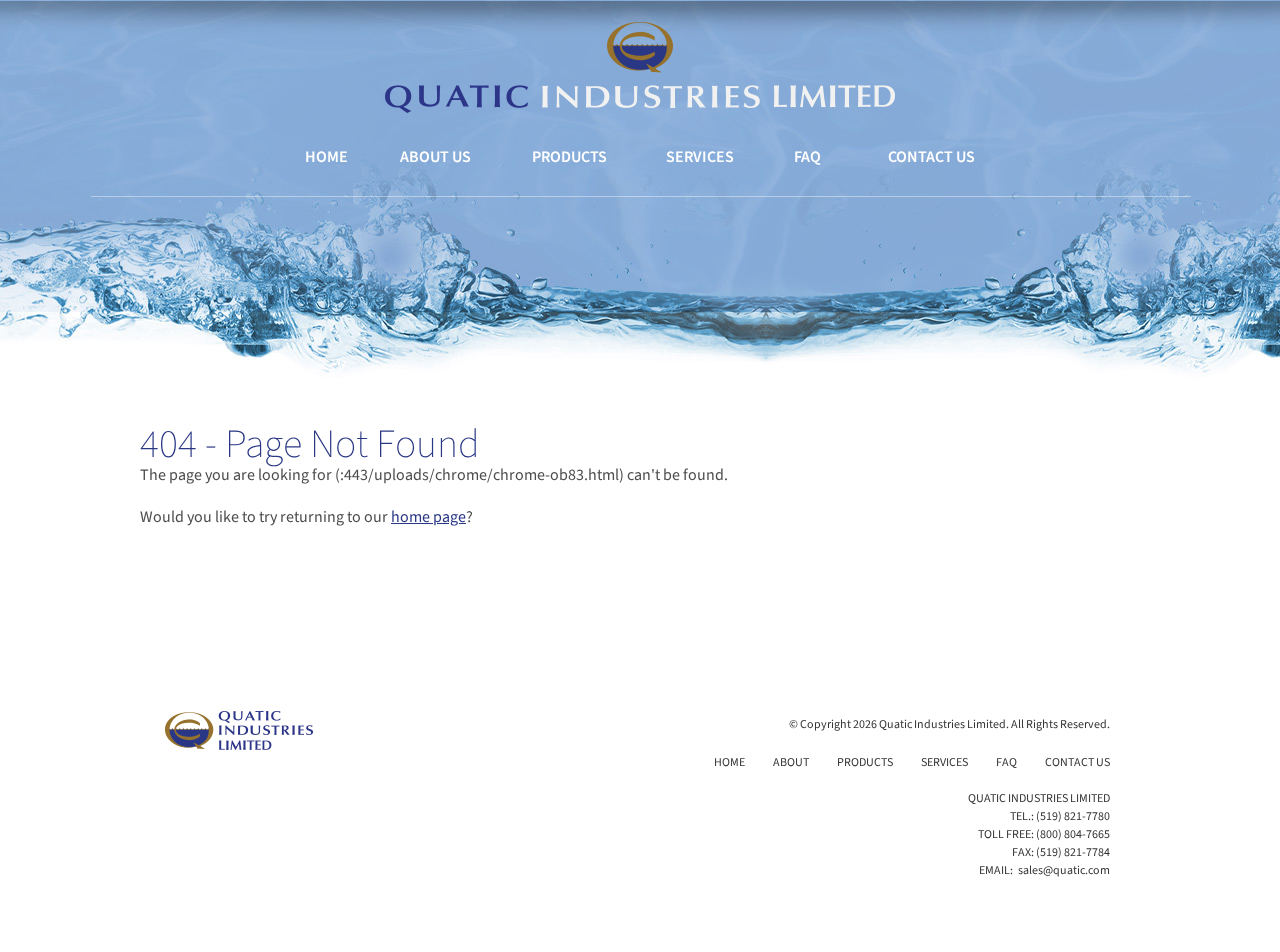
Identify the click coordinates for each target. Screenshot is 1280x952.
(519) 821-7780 (1073, 816)
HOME (326, 157)
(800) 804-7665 (1073, 834)
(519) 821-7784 (1073, 852)
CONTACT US (931, 157)
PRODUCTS (569, 157)
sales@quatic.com (1064, 870)
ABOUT (791, 762)
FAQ (807, 157)
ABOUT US (435, 157)
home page (428, 517)
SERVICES (700, 157)
